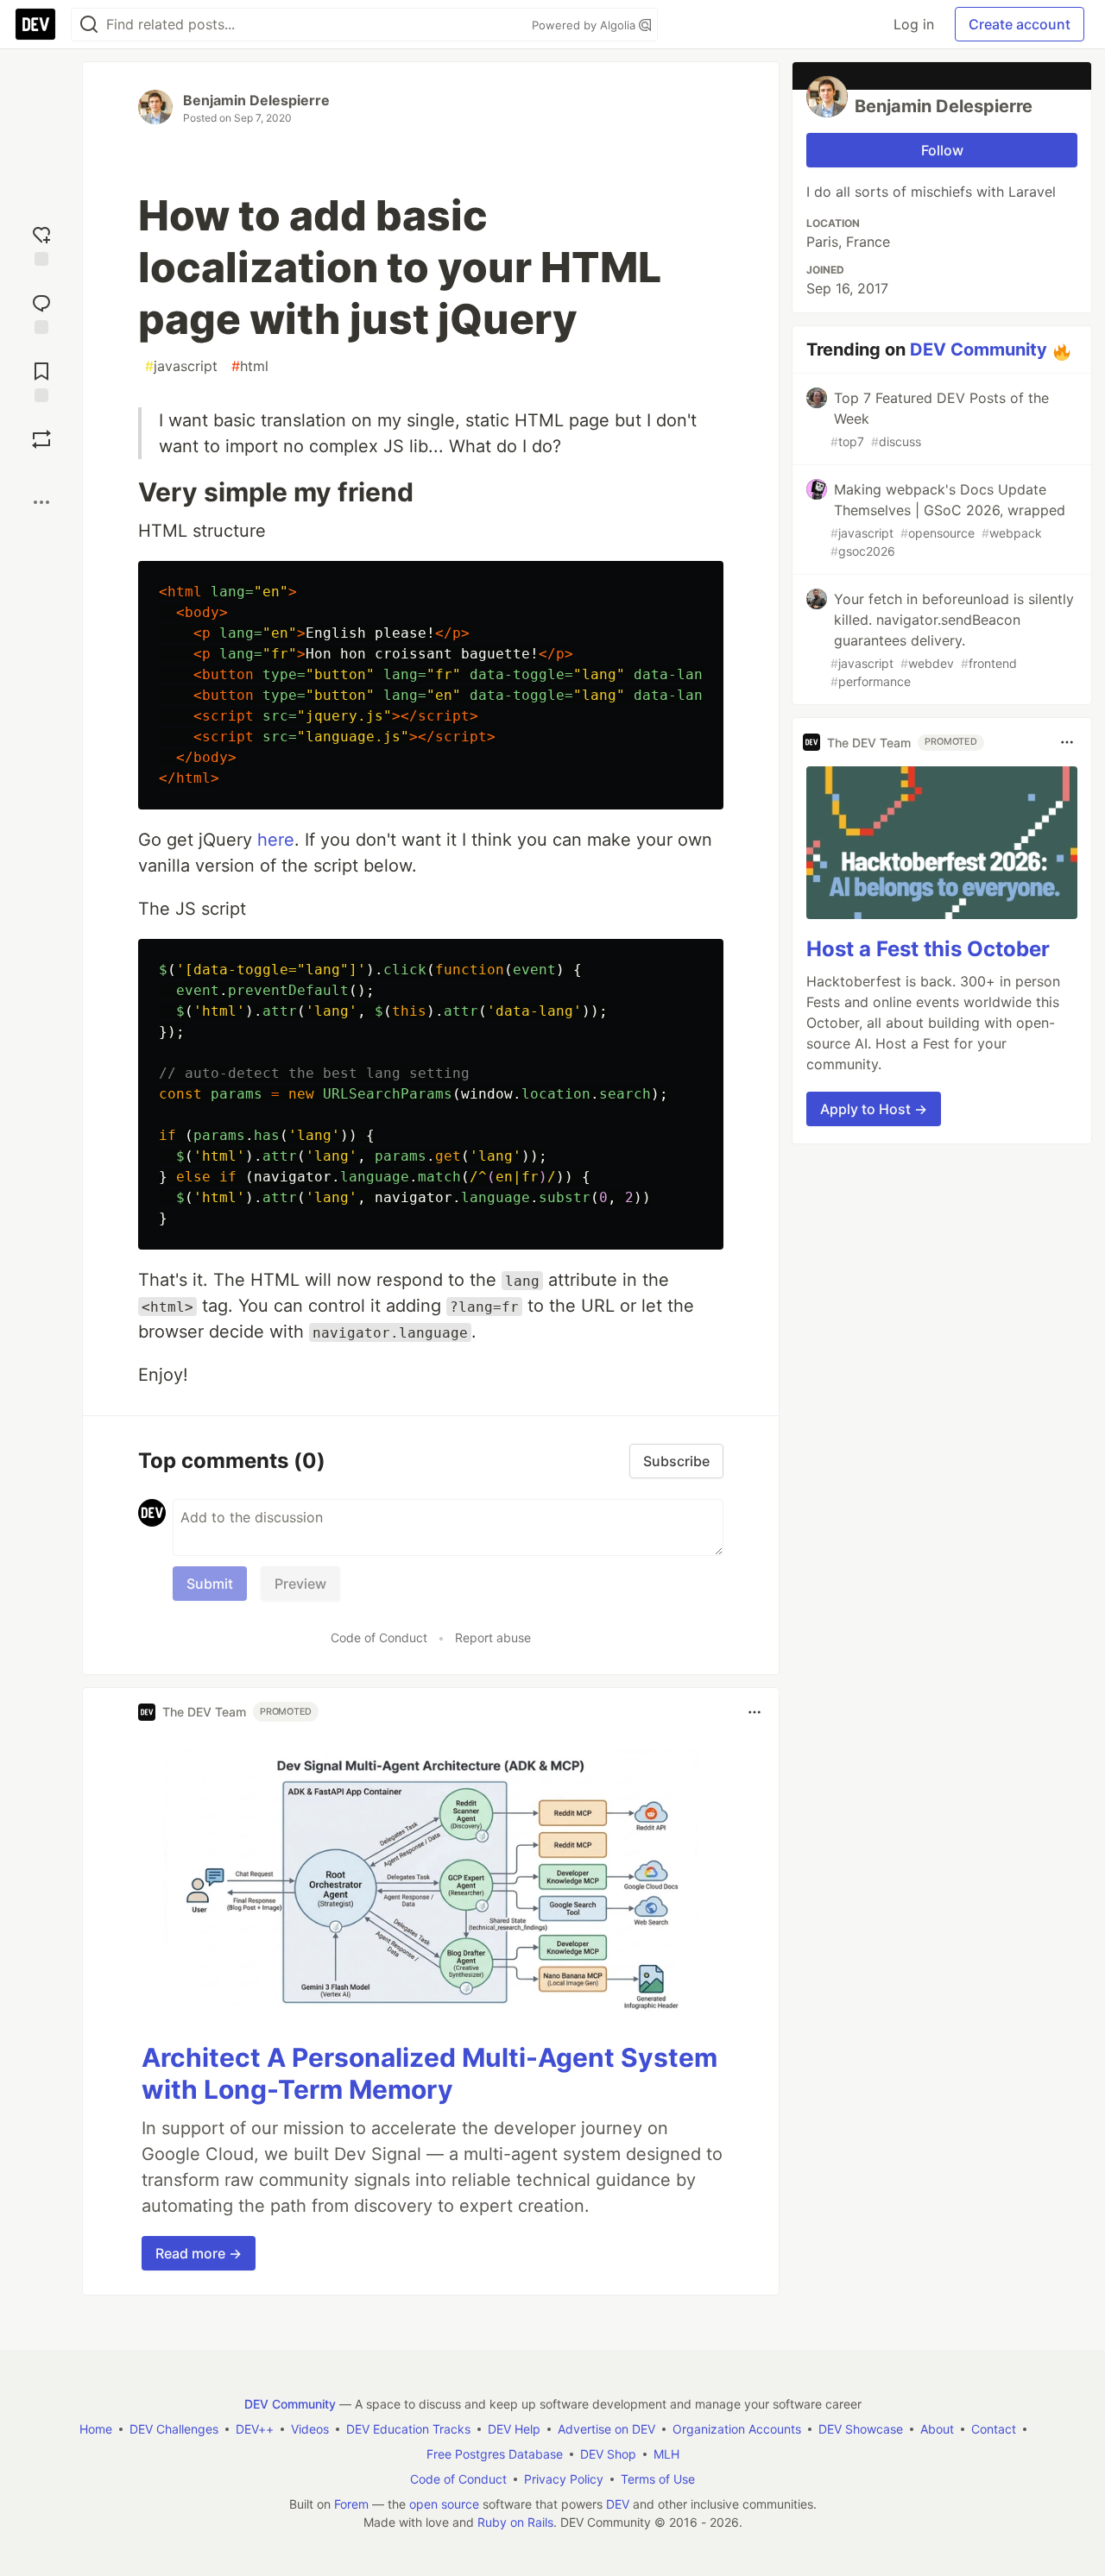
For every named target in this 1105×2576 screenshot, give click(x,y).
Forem (351, 2504)
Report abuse (493, 1638)
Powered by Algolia (585, 25)
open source (444, 2504)
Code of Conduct (379, 1638)
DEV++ (255, 2429)
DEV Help (514, 2429)
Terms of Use (658, 2479)
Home (96, 2429)
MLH (666, 2454)
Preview (300, 1584)
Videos (310, 2429)
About (937, 2429)
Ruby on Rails (515, 2522)
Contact (994, 2429)
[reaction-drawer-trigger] (41, 244)
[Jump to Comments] (41, 312)
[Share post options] (41, 502)
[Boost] (41, 439)
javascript (181, 366)
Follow (942, 150)
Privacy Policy (564, 2479)
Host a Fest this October (928, 949)
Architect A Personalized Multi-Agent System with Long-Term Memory (429, 2074)
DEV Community (979, 350)
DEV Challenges (174, 2429)
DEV (618, 2504)
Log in (914, 24)
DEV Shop (608, 2454)
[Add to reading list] (41, 380)
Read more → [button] (199, 2253)
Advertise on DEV (606, 2429)
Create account (1020, 24)
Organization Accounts (737, 2429)
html (250, 366)
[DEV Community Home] (35, 24)
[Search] (89, 25)
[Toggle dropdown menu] (755, 1712)
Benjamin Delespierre (256, 100)
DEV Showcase (861, 2429)
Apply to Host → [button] (874, 1109)
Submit (210, 1584)
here (276, 840)
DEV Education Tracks (408, 2429)
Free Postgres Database (495, 2454)
